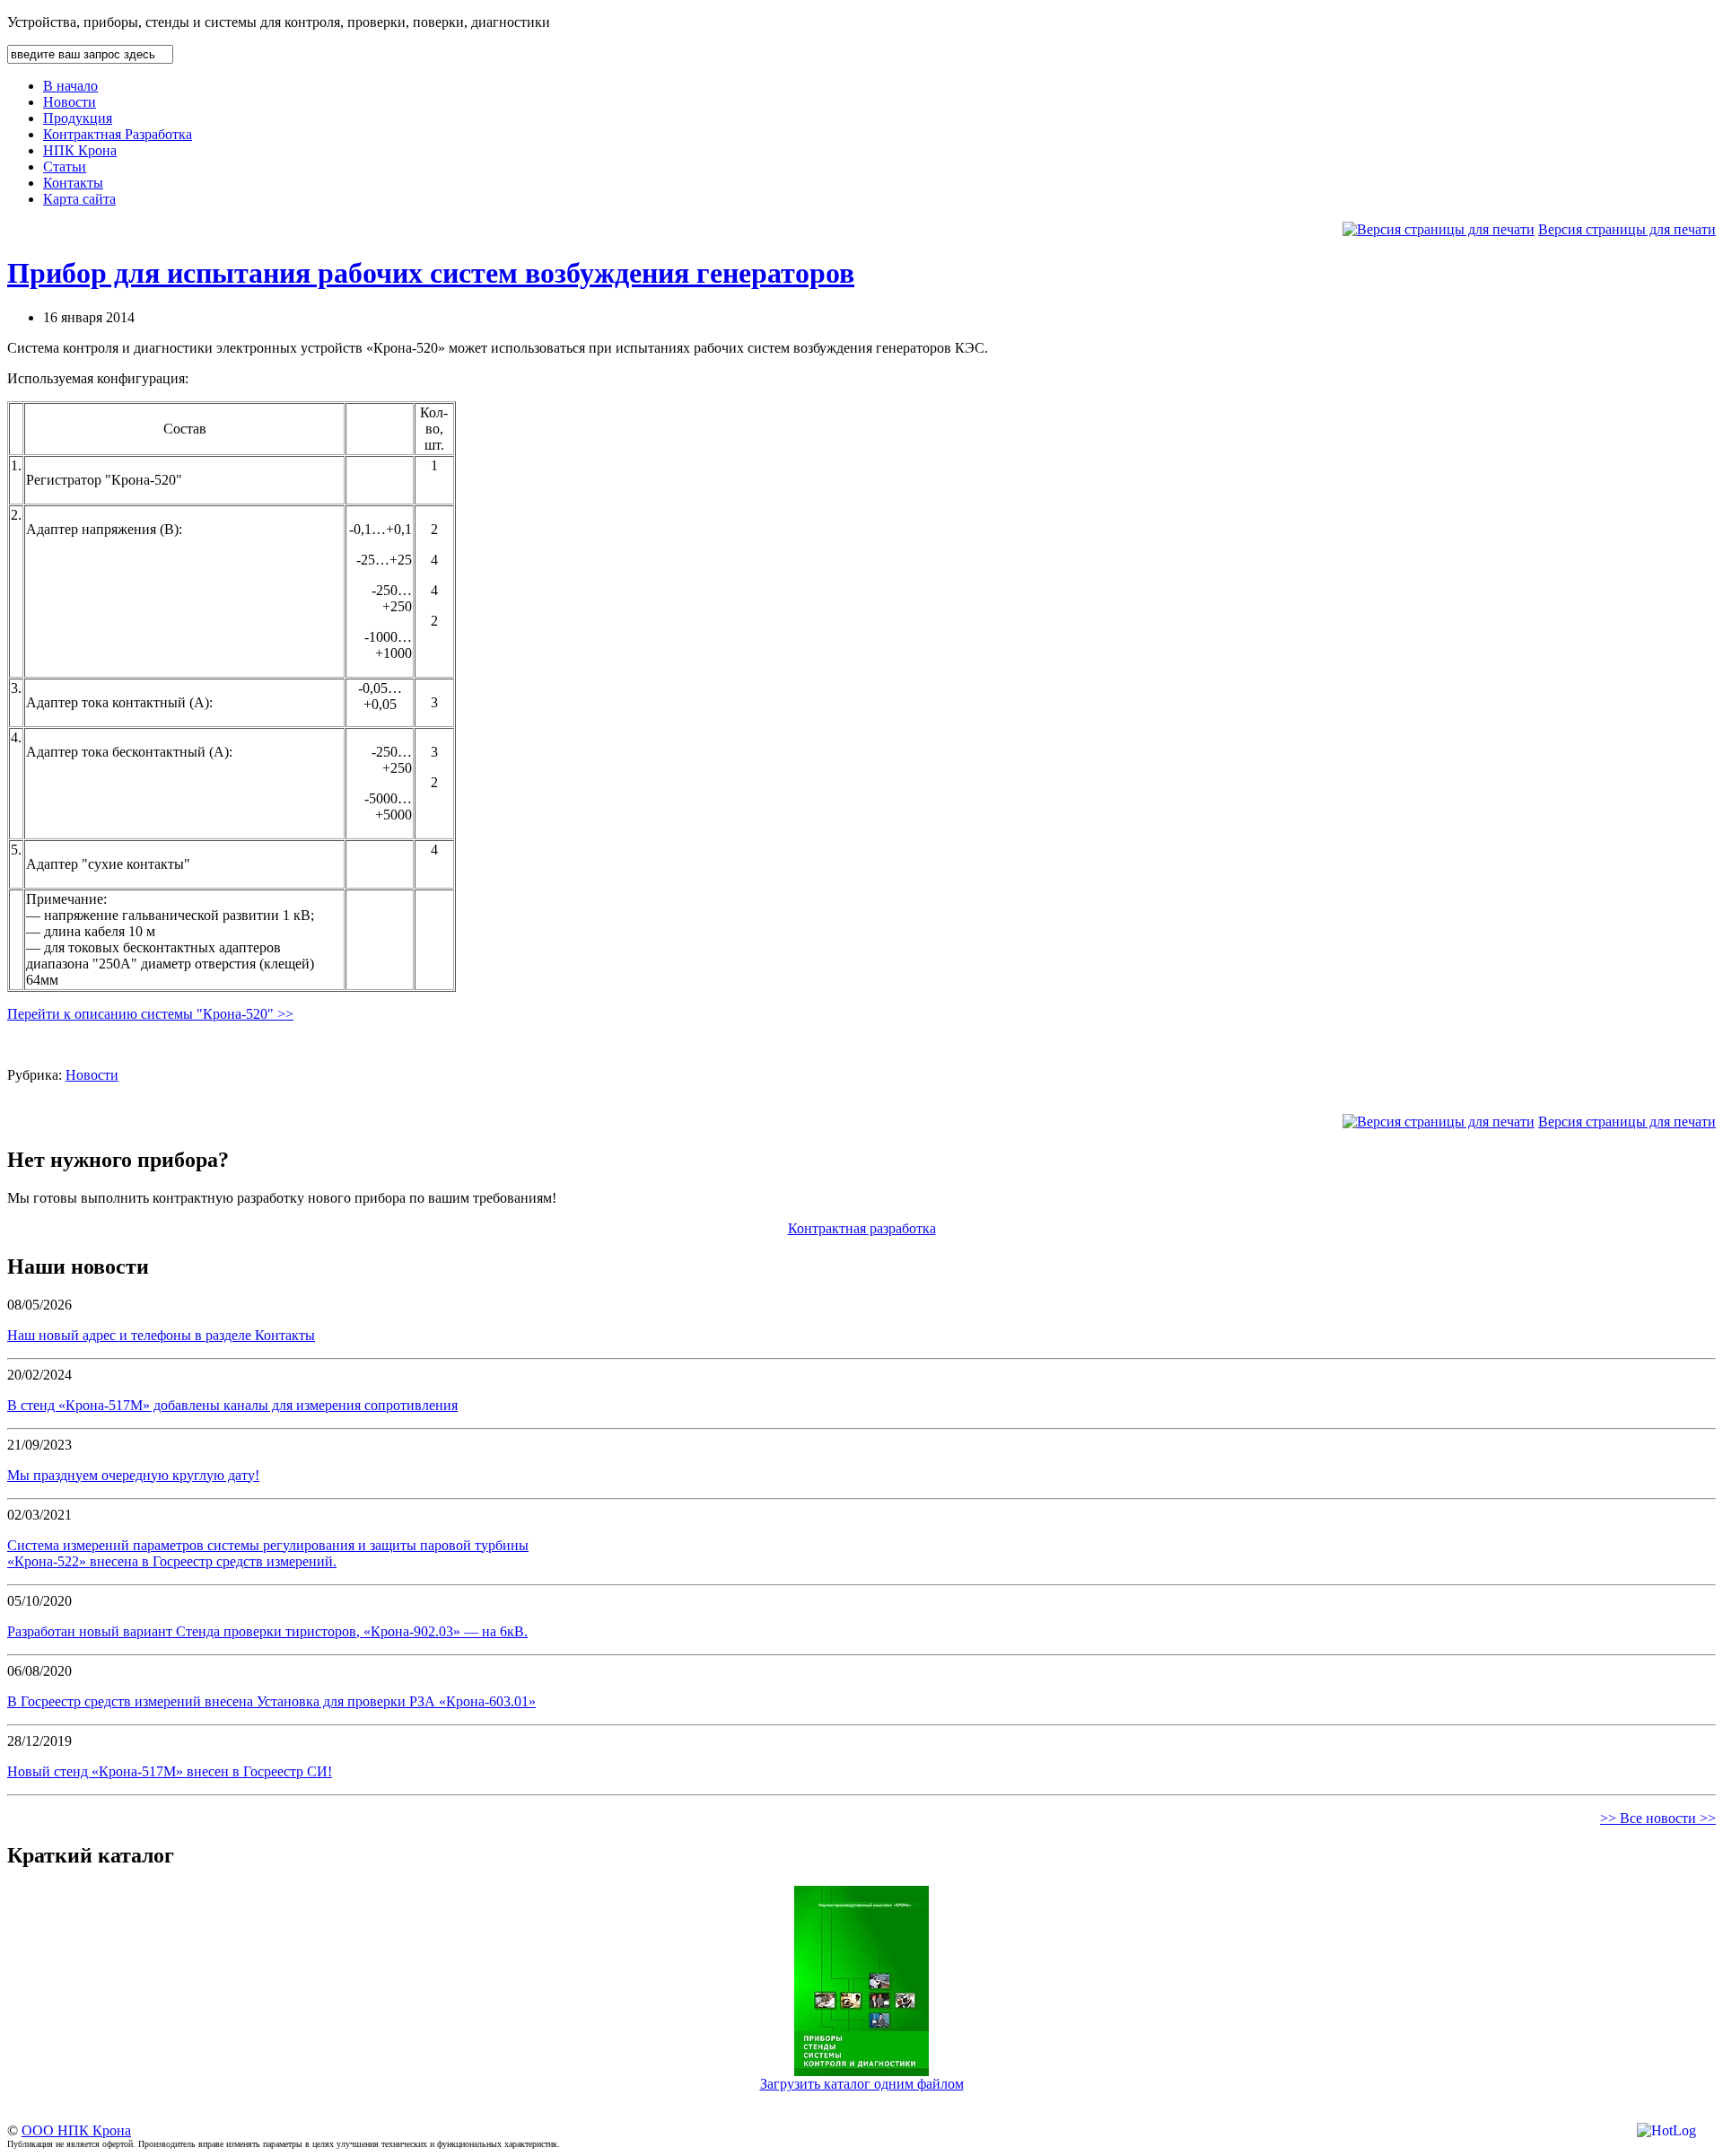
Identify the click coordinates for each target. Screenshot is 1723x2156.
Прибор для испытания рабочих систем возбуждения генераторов (431, 273)
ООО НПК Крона (76, 2130)
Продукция (78, 118)
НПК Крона (80, 150)
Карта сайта (79, 199)
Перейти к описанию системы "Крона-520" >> (150, 1014)
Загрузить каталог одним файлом (862, 2084)
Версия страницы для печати (1627, 229)
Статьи (65, 167)
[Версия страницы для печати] (1439, 229)
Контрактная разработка (862, 1228)
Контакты (73, 183)
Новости (70, 102)
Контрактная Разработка (118, 134)
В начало (70, 86)
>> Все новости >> (1658, 1818)
